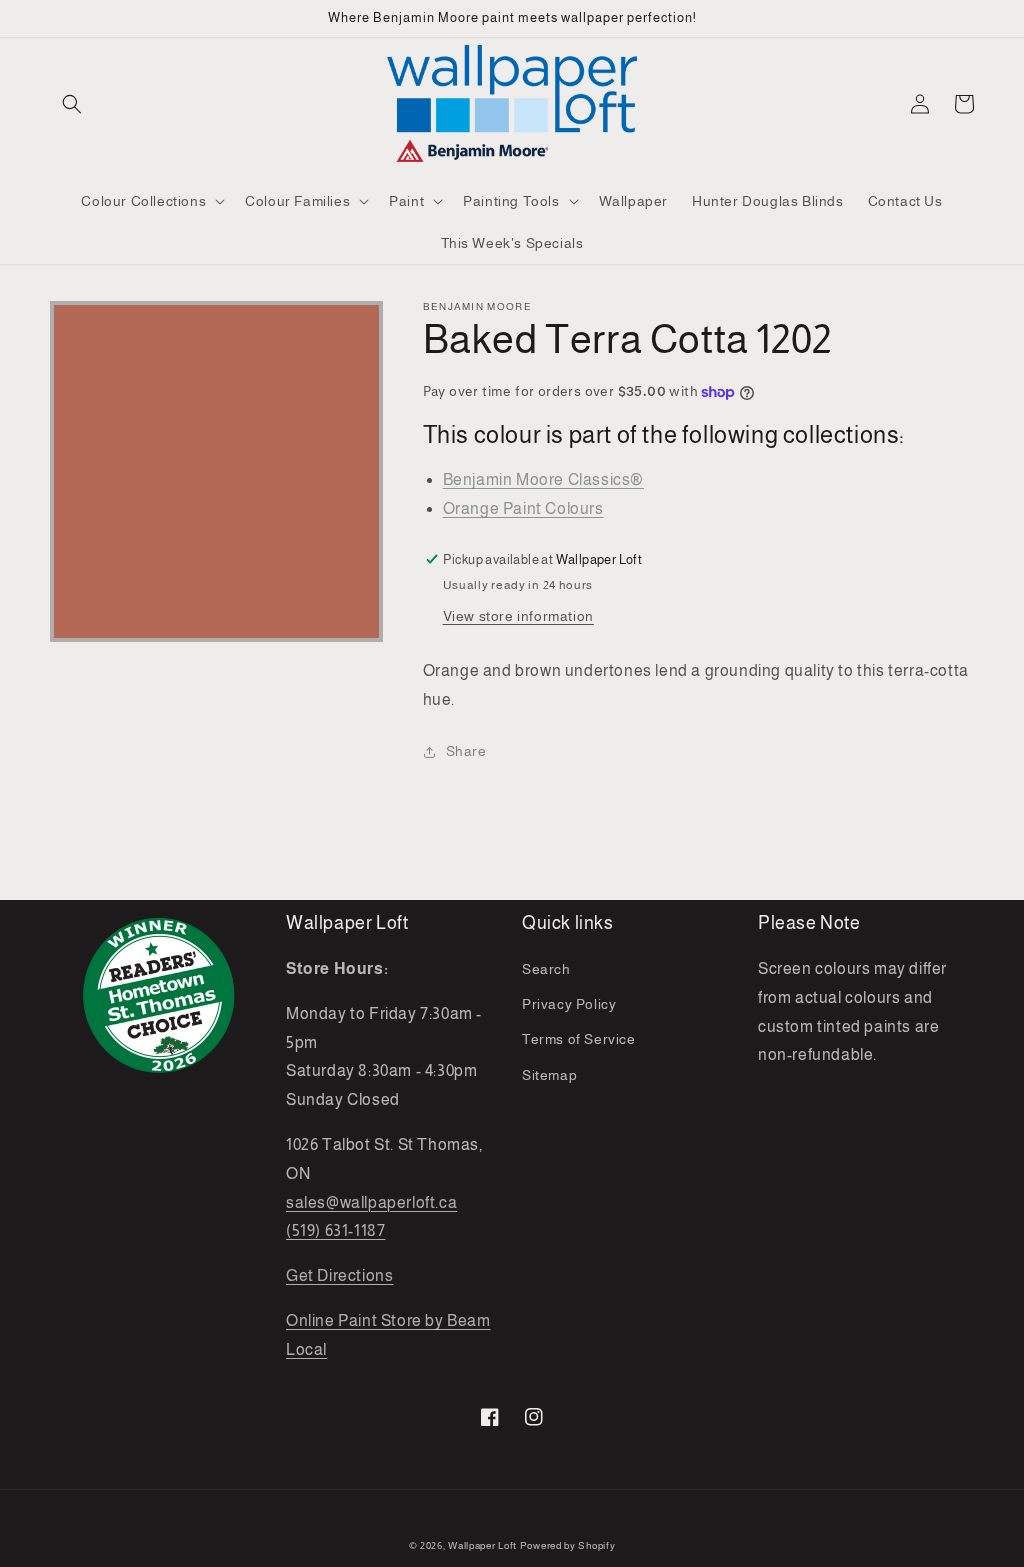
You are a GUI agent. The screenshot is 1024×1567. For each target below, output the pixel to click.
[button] (72, 104)
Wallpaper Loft (482, 1545)
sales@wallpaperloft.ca (371, 1202)
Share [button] (466, 751)
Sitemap (549, 1075)
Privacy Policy (569, 1004)
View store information (518, 616)
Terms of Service (579, 1039)
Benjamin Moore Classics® (543, 479)
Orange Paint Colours (523, 508)
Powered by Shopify (568, 1545)
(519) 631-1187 (335, 1230)
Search (546, 969)
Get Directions (339, 1275)
